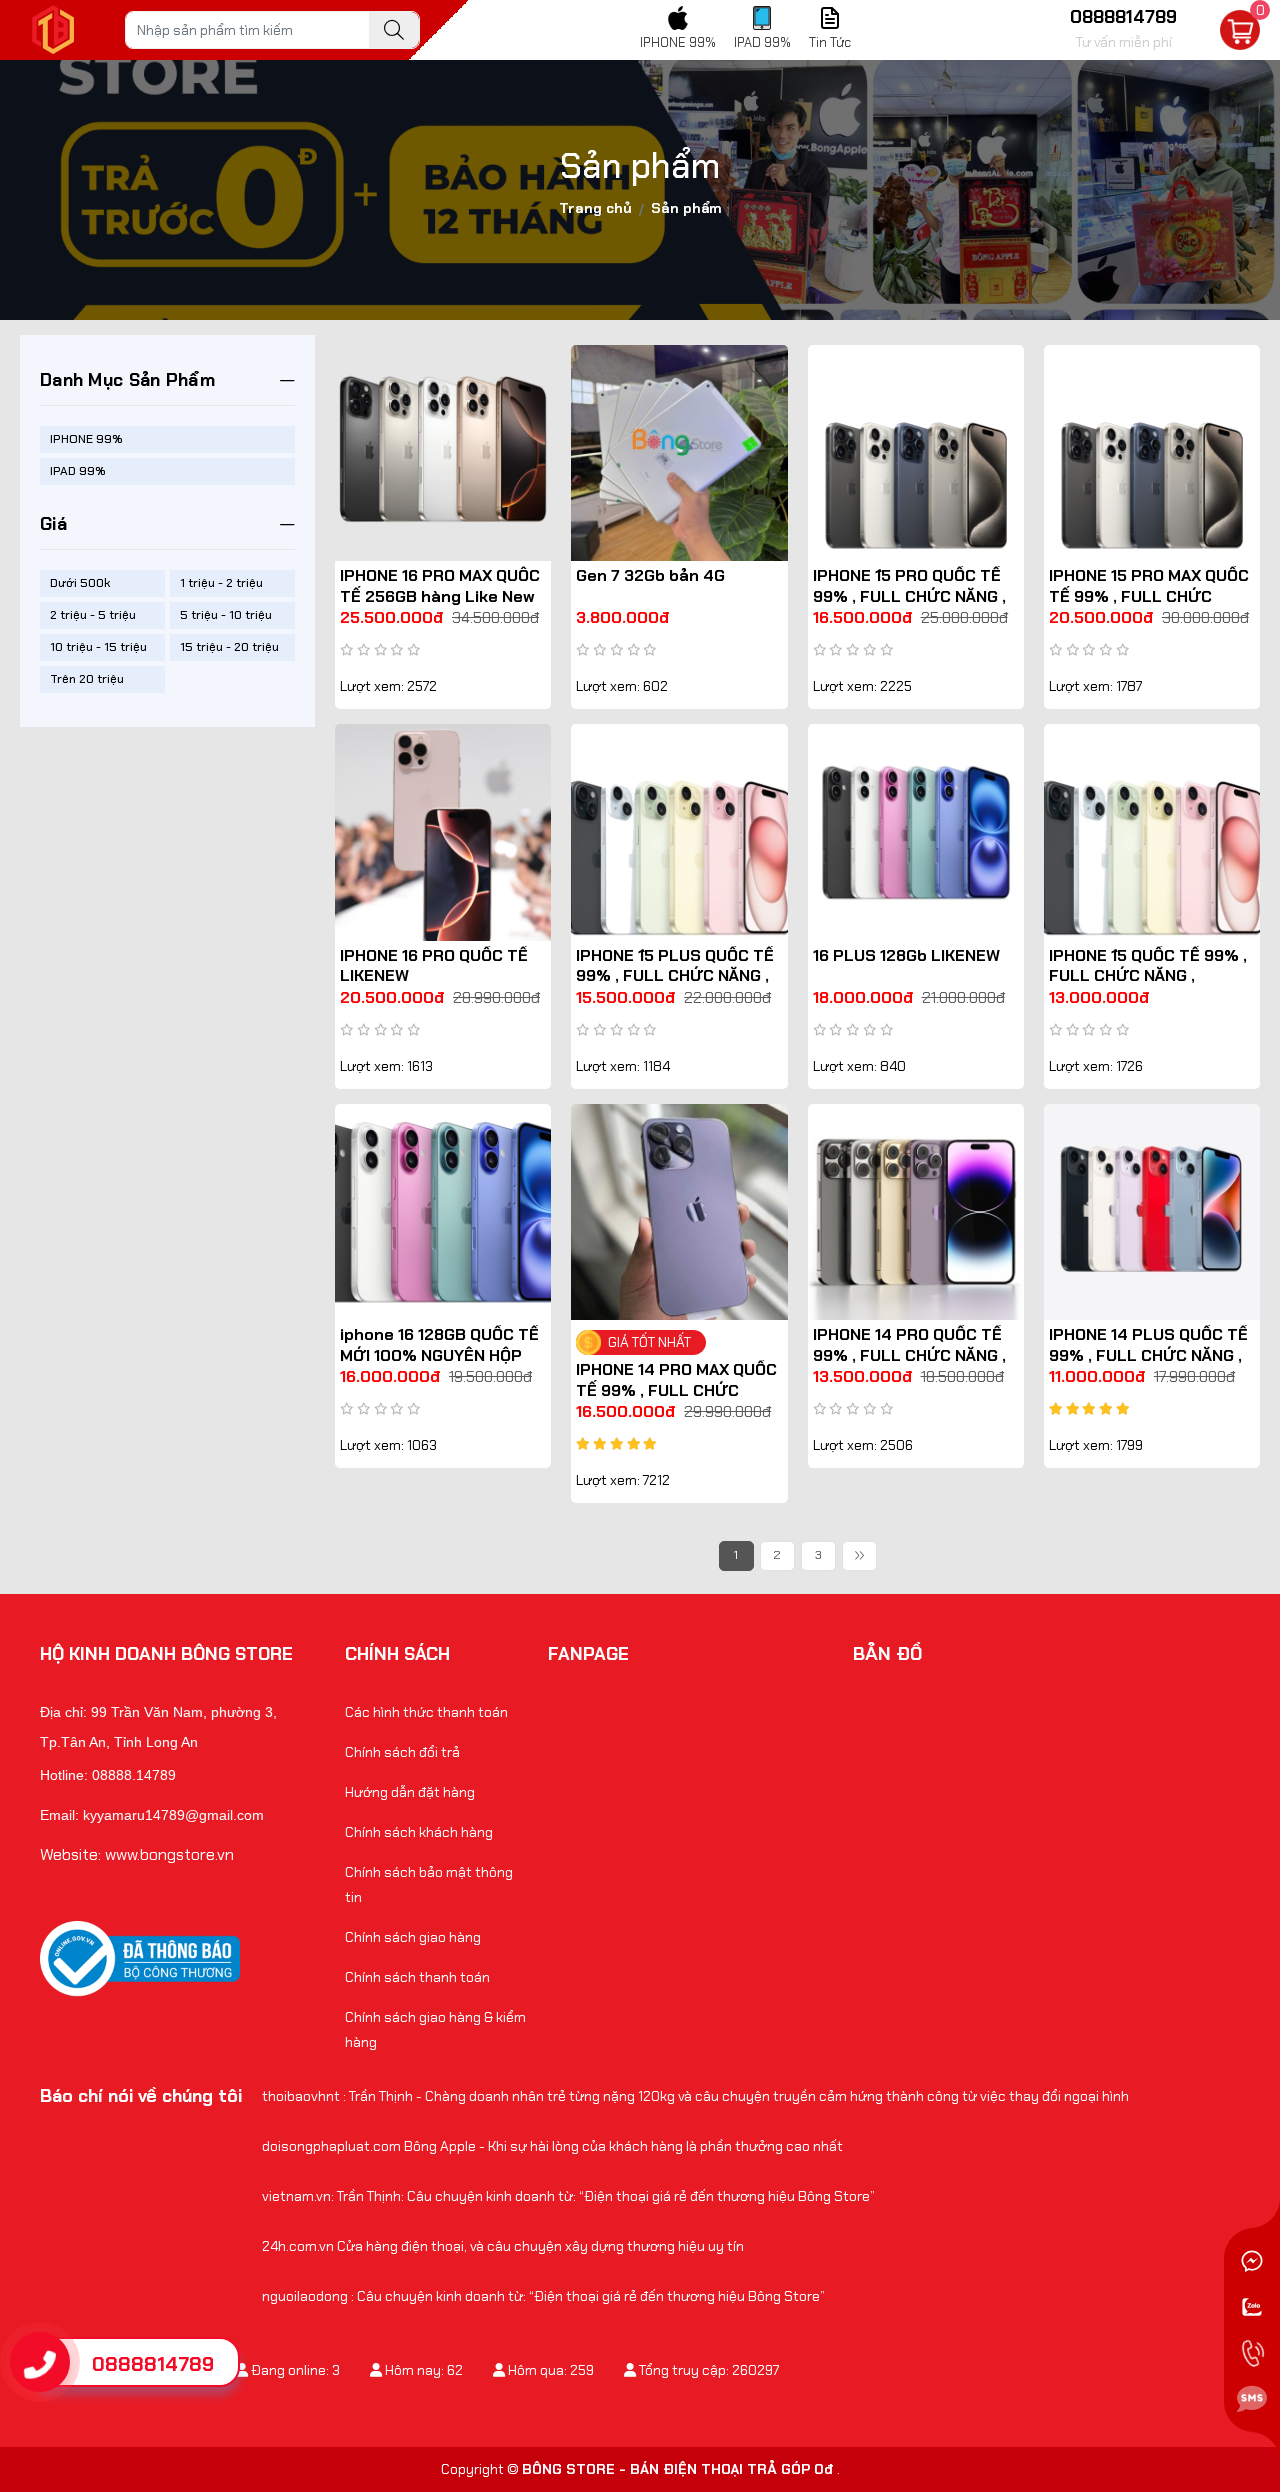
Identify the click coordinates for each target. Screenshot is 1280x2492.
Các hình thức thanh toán (426, 1712)
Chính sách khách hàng (419, 1832)
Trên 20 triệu (87, 679)
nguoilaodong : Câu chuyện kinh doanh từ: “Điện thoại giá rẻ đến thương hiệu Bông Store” (543, 2296)
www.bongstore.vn (169, 1854)
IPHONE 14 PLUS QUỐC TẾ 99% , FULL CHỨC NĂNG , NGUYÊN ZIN (1148, 1355)
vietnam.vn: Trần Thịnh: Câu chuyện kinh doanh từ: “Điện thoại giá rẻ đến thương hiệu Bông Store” (568, 2196)
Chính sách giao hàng (413, 1937)
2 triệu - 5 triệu (93, 615)
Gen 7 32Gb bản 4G (650, 575)
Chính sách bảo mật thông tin (429, 1884)
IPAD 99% (78, 471)
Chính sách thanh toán (417, 1977)
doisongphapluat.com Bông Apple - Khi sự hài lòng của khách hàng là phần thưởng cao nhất (552, 2146)
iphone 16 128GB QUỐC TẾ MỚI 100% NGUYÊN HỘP (439, 1345)
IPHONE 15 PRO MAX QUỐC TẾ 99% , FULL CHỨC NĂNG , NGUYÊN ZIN (1149, 596)
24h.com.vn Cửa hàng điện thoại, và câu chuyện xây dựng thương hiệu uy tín (503, 2246)
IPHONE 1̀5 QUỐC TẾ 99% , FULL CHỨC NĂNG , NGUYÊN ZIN (1148, 976)
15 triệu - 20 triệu (229, 647)
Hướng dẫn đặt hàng (410, 1792)
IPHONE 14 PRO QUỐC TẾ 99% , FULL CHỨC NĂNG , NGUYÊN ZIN (909, 1355)
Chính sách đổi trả (402, 1752)
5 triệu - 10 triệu (226, 615)
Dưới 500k (80, 583)
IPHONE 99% (86, 439)
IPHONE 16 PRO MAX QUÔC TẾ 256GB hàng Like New (440, 586)
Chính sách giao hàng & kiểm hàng (435, 2029)
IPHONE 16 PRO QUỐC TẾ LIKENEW (434, 966)
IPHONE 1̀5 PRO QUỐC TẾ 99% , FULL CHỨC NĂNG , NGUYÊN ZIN (909, 596)
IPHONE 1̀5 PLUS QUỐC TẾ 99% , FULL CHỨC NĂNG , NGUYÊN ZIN (675, 976)
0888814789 (153, 2364)
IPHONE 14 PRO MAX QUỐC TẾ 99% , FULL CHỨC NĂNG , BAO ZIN (676, 1390)
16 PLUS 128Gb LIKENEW (906, 955)
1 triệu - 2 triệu (221, 583)
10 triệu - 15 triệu (98, 647)
